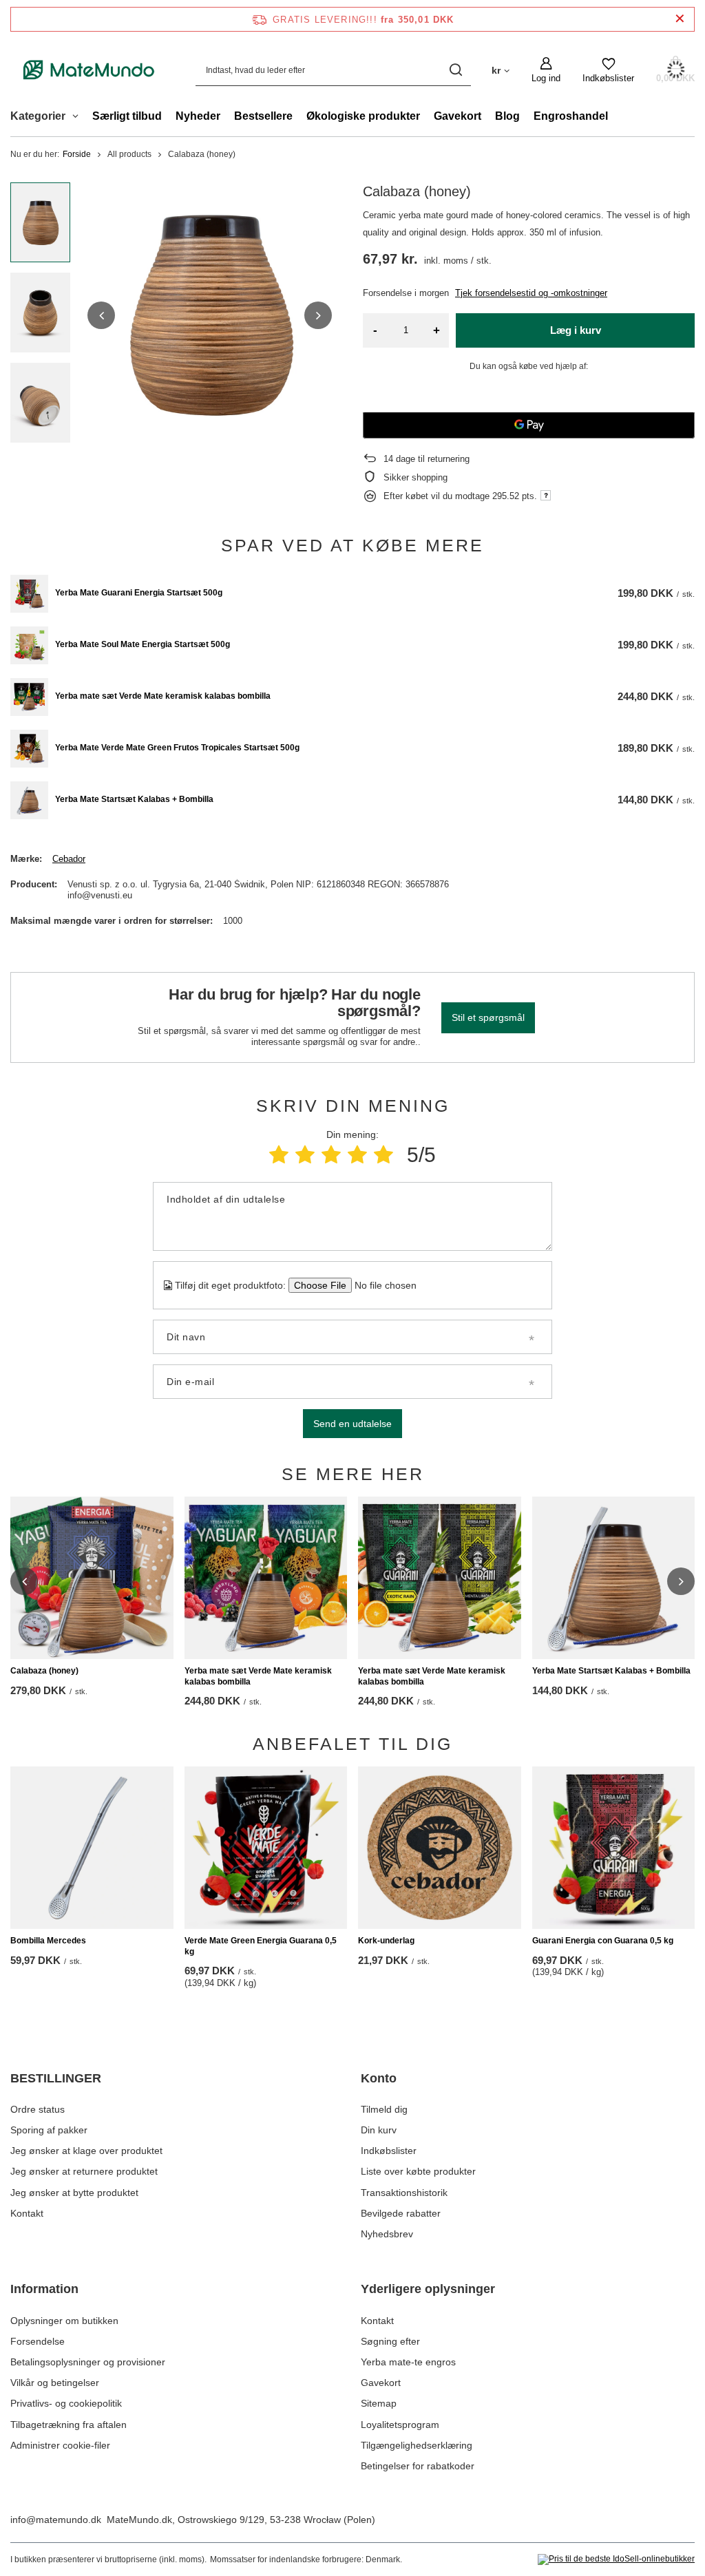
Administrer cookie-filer (60, 2445)
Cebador (69, 859)
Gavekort (457, 116)
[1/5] (279, 1155)
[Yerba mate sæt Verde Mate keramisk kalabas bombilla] (29, 697)
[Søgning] (455, 70)
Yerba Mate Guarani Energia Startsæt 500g (139, 593)
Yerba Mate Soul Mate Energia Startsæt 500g (143, 644)
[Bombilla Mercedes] (92, 1848)
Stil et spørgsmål (488, 1017)
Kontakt (27, 2213)
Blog (507, 116)
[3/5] (331, 1155)
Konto (379, 2078)
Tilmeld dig (384, 2109)
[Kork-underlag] (440, 1848)
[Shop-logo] (89, 70)
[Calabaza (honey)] (92, 1578)
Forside (77, 154)
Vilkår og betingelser (55, 2383)
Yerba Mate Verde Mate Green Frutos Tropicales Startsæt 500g (177, 748)
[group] (210, 315)
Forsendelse (38, 2341)
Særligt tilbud (127, 116)
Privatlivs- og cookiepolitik (66, 2403)
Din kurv (379, 2130)
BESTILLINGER (56, 2078)
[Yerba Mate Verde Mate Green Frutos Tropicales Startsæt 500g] (29, 749)
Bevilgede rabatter (401, 2213)
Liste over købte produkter (418, 2171)
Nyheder (198, 116)
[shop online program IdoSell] (616, 2559)
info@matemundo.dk (56, 2520)
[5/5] (383, 1155)
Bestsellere (263, 116)
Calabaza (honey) (44, 1671)
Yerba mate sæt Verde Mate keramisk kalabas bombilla (163, 696)
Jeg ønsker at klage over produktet (86, 2151)
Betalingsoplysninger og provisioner (88, 2362)
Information (44, 2289)
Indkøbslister (389, 2151)
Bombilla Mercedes (48, 1941)
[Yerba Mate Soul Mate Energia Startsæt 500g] (29, 645)
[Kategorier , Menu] (79, 118)
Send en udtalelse (352, 1424)
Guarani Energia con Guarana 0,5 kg (603, 1941)
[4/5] (357, 1155)
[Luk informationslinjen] (680, 19)
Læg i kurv (576, 330)
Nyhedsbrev (387, 2234)
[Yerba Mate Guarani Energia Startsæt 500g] (29, 594)
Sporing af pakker (49, 2130)
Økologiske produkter (363, 116)
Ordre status (38, 2109)
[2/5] (305, 1155)
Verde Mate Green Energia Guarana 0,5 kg (261, 1946)
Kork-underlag (386, 1941)
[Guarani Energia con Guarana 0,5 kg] (614, 1848)
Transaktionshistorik (404, 2193)
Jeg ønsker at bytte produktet (74, 2193)
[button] (101, 315)
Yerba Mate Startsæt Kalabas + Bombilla (134, 799)
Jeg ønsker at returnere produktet (84, 2171)
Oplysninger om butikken (64, 2321)
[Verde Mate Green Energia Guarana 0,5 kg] (266, 1848)
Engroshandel (571, 116)
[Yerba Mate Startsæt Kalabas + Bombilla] (29, 800)
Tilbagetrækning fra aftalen (69, 2425)
